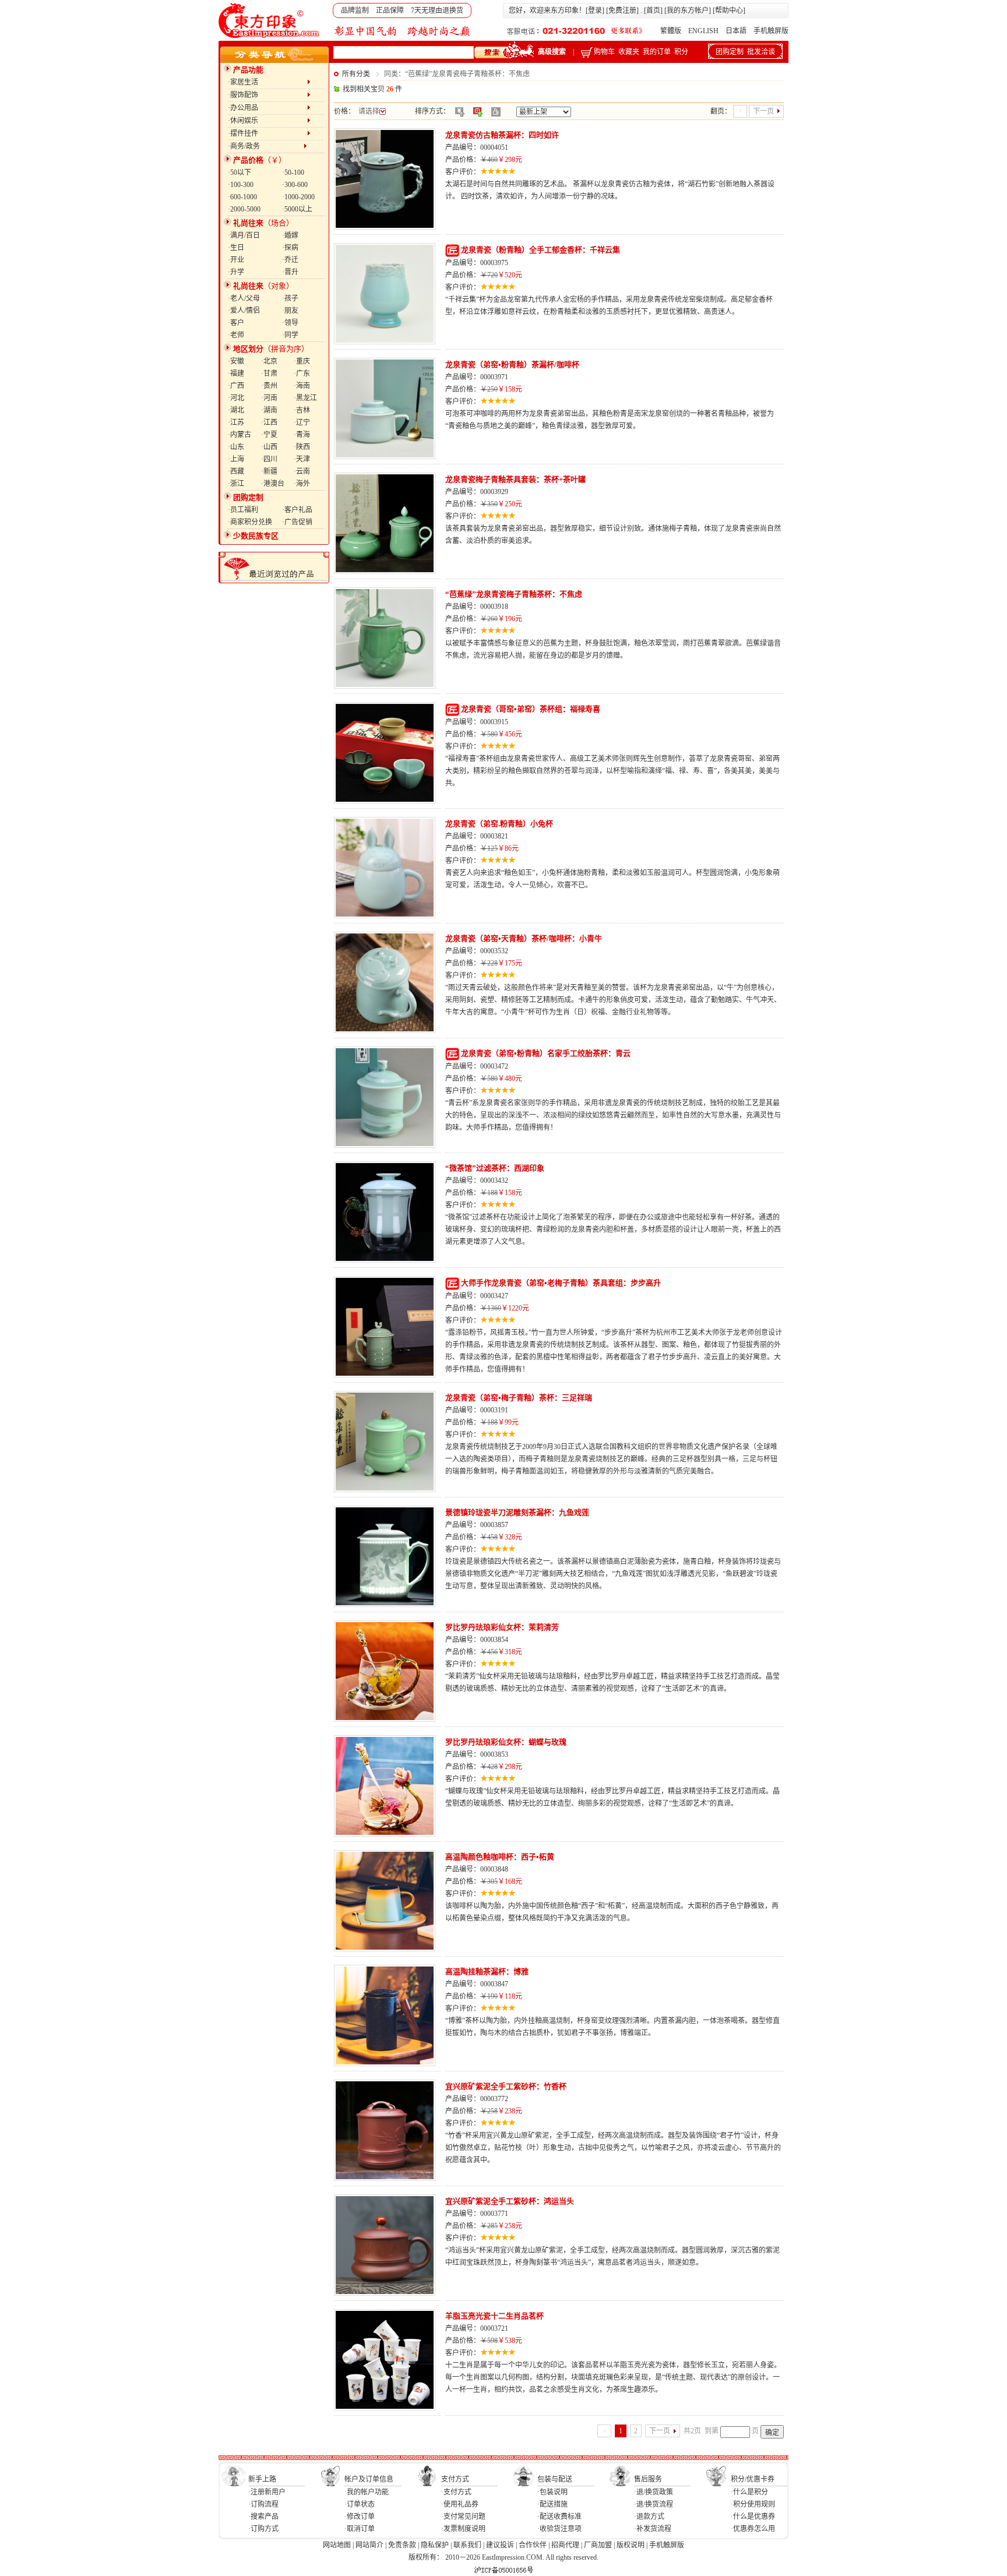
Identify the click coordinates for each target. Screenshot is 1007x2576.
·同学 (290, 335)
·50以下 (240, 172)
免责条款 (402, 2545)
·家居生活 (267, 82)
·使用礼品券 (460, 2504)
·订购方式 (263, 2529)
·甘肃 (269, 373)
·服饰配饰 (267, 95)
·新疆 (269, 471)
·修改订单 (360, 2517)
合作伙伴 (533, 2545)
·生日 (236, 248)
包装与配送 (555, 2479)
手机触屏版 (771, 31)
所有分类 (356, 74)
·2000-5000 (244, 209)
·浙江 (236, 484)
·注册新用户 (267, 2492)
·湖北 (236, 410)
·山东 (236, 447)
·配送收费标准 (559, 2517)
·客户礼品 (297, 510)
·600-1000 (242, 197)
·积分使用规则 (753, 2504)
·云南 (302, 471)
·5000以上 (297, 209)
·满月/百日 (244, 235)
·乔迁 (290, 260)
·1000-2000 (298, 197)
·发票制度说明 (463, 2529)
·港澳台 (273, 484)
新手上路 (262, 2479)
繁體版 (671, 31)
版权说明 (631, 2545)
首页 (653, 10)
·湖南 (269, 410)
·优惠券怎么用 (753, 2529)
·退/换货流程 (654, 2504)
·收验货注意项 (559, 2529)
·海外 (302, 484)
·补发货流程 (653, 2529)
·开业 (236, 260)
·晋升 (290, 272)
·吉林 (302, 410)
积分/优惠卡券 (753, 2479)
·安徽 (236, 361)
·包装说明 (552, 2492)
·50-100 (293, 172)
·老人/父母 (244, 298)
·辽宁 (302, 422)
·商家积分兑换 (250, 522)
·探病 (290, 248)
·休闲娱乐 (267, 121)
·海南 (302, 386)
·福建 (236, 373)
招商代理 (565, 2545)
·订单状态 (360, 2504)
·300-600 (295, 185)
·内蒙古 (240, 435)
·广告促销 (297, 522)
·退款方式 (649, 2517)
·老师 (236, 335)
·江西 (269, 422)
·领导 (290, 323)
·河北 (236, 398)
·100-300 (241, 185)
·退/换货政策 (654, 2492)
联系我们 (467, 2545)
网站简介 (369, 2545)
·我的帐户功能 (367, 2492)
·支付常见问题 (463, 2517)
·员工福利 (243, 510)
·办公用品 (267, 108)
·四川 (269, 459)
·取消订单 (360, 2529)
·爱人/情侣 (244, 311)
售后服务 (648, 2479)
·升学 (236, 272)
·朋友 (290, 311)
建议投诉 (500, 2545)
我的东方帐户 (688, 10)
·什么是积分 (749, 2492)
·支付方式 (456, 2492)
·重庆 (302, 361)
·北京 (269, 361)
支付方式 (455, 2479)
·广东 (302, 373)
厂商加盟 (598, 2545)
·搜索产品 (263, 2517)
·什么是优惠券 (753, 2517)
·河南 (269, 398)
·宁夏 (269, 435)
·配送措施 (552, 2504)
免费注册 (622, 10)
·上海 (236, 459)
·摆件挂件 (267, 133)
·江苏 (236, 422)
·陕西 (302, 447)
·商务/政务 (266, 146)
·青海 (302, 435)
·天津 (302, 459)
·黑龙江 (305, 398)
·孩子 (290, 298)
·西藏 (236, 471)
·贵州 (269, 386)
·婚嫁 (290, 235)
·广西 (236, 386)
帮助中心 (729, 10)
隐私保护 (435, 2545)
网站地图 (337, 2545)
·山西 (269, 447)
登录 (595, 10)
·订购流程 (263, 2504)
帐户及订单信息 (369, 2479)
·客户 (236, 323)
